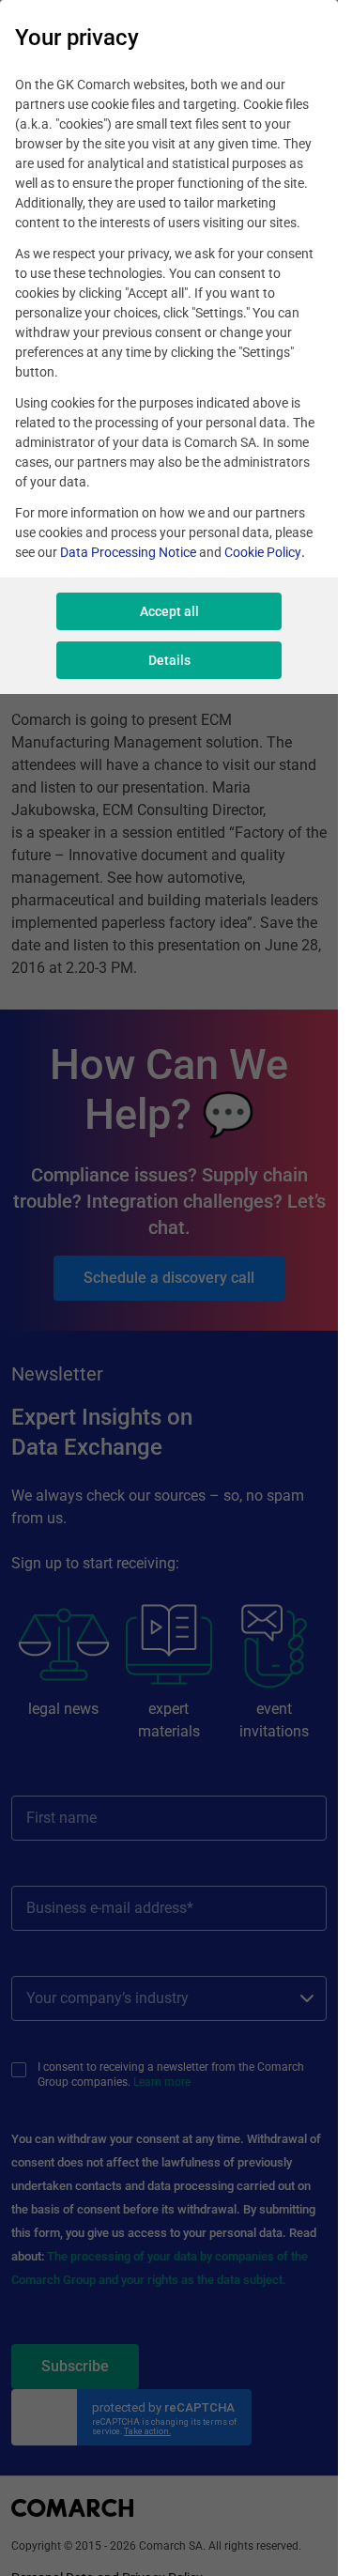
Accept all (169, 611)
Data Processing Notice (128, 552)
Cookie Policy (263, 552)
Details (169, 660)
